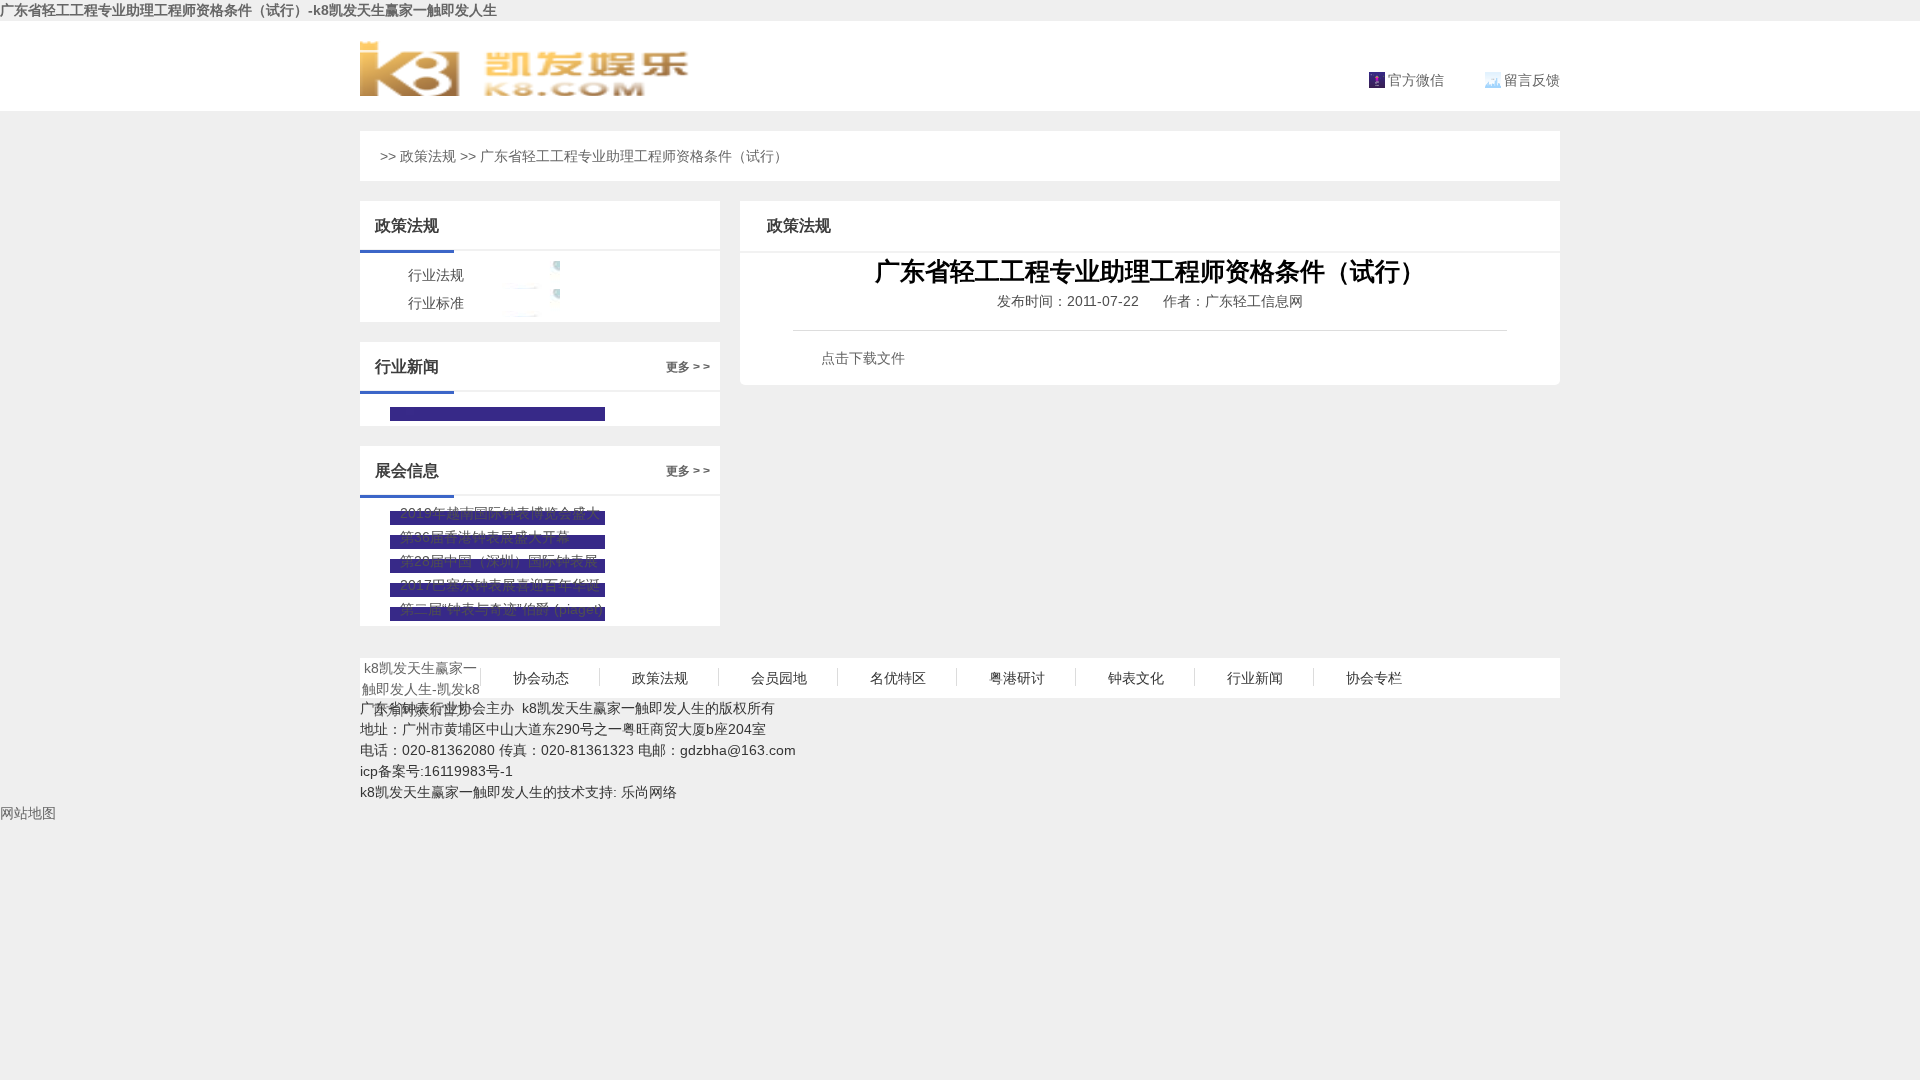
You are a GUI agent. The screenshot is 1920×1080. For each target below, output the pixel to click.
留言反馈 (1532, 80)
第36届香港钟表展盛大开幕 (485, 537)
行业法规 (436, 275)
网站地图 (28, 813)
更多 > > (688, 367)
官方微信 (1416, 80)
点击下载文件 (863, 358)
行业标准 (436, 303)
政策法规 (428, 156)
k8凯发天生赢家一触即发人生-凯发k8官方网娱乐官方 (421, 679)
